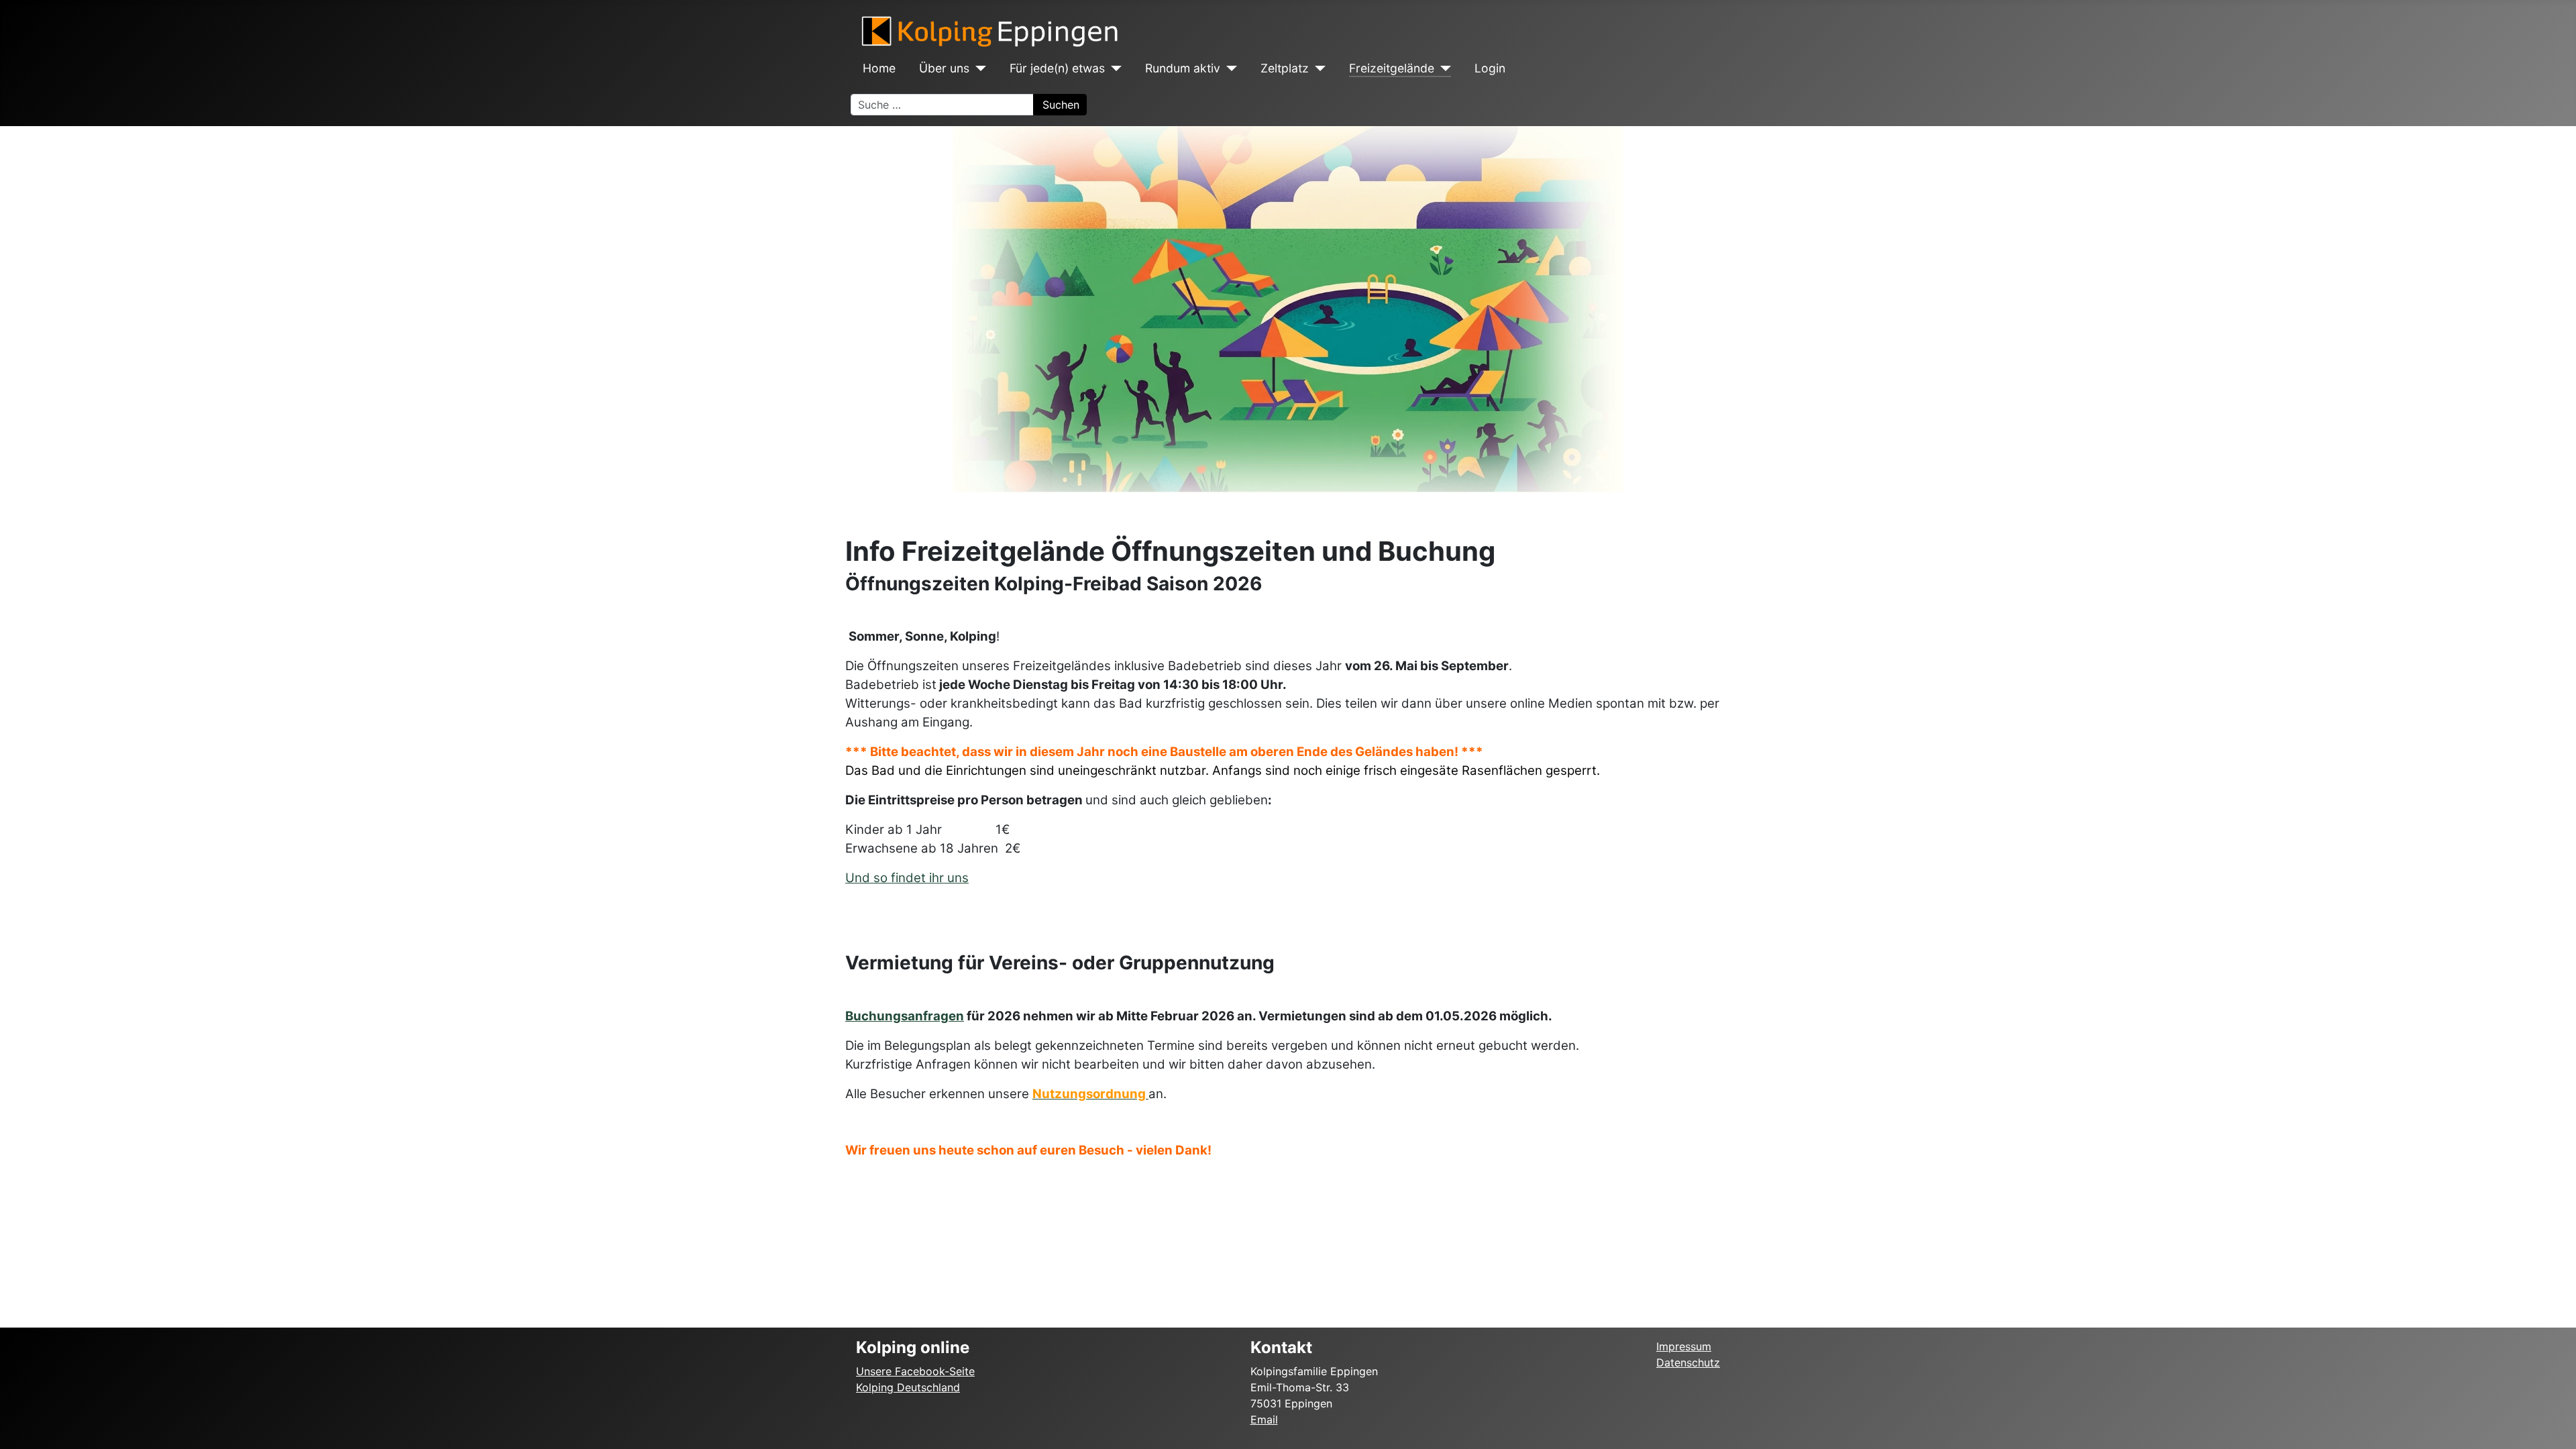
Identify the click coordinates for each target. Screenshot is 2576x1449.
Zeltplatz (1285, 68)
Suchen (1061, 105)
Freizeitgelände (1392, 68)
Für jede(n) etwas (1057, 68)
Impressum (1684, 1346)
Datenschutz (1688, 1362)
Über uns (944, 68)
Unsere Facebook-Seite (915, 1371)
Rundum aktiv (1183, 68)
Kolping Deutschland (908, 1387)
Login (1490, 68)
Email (1264, 1419)
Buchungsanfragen (905, 1016)
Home (879, 68)
